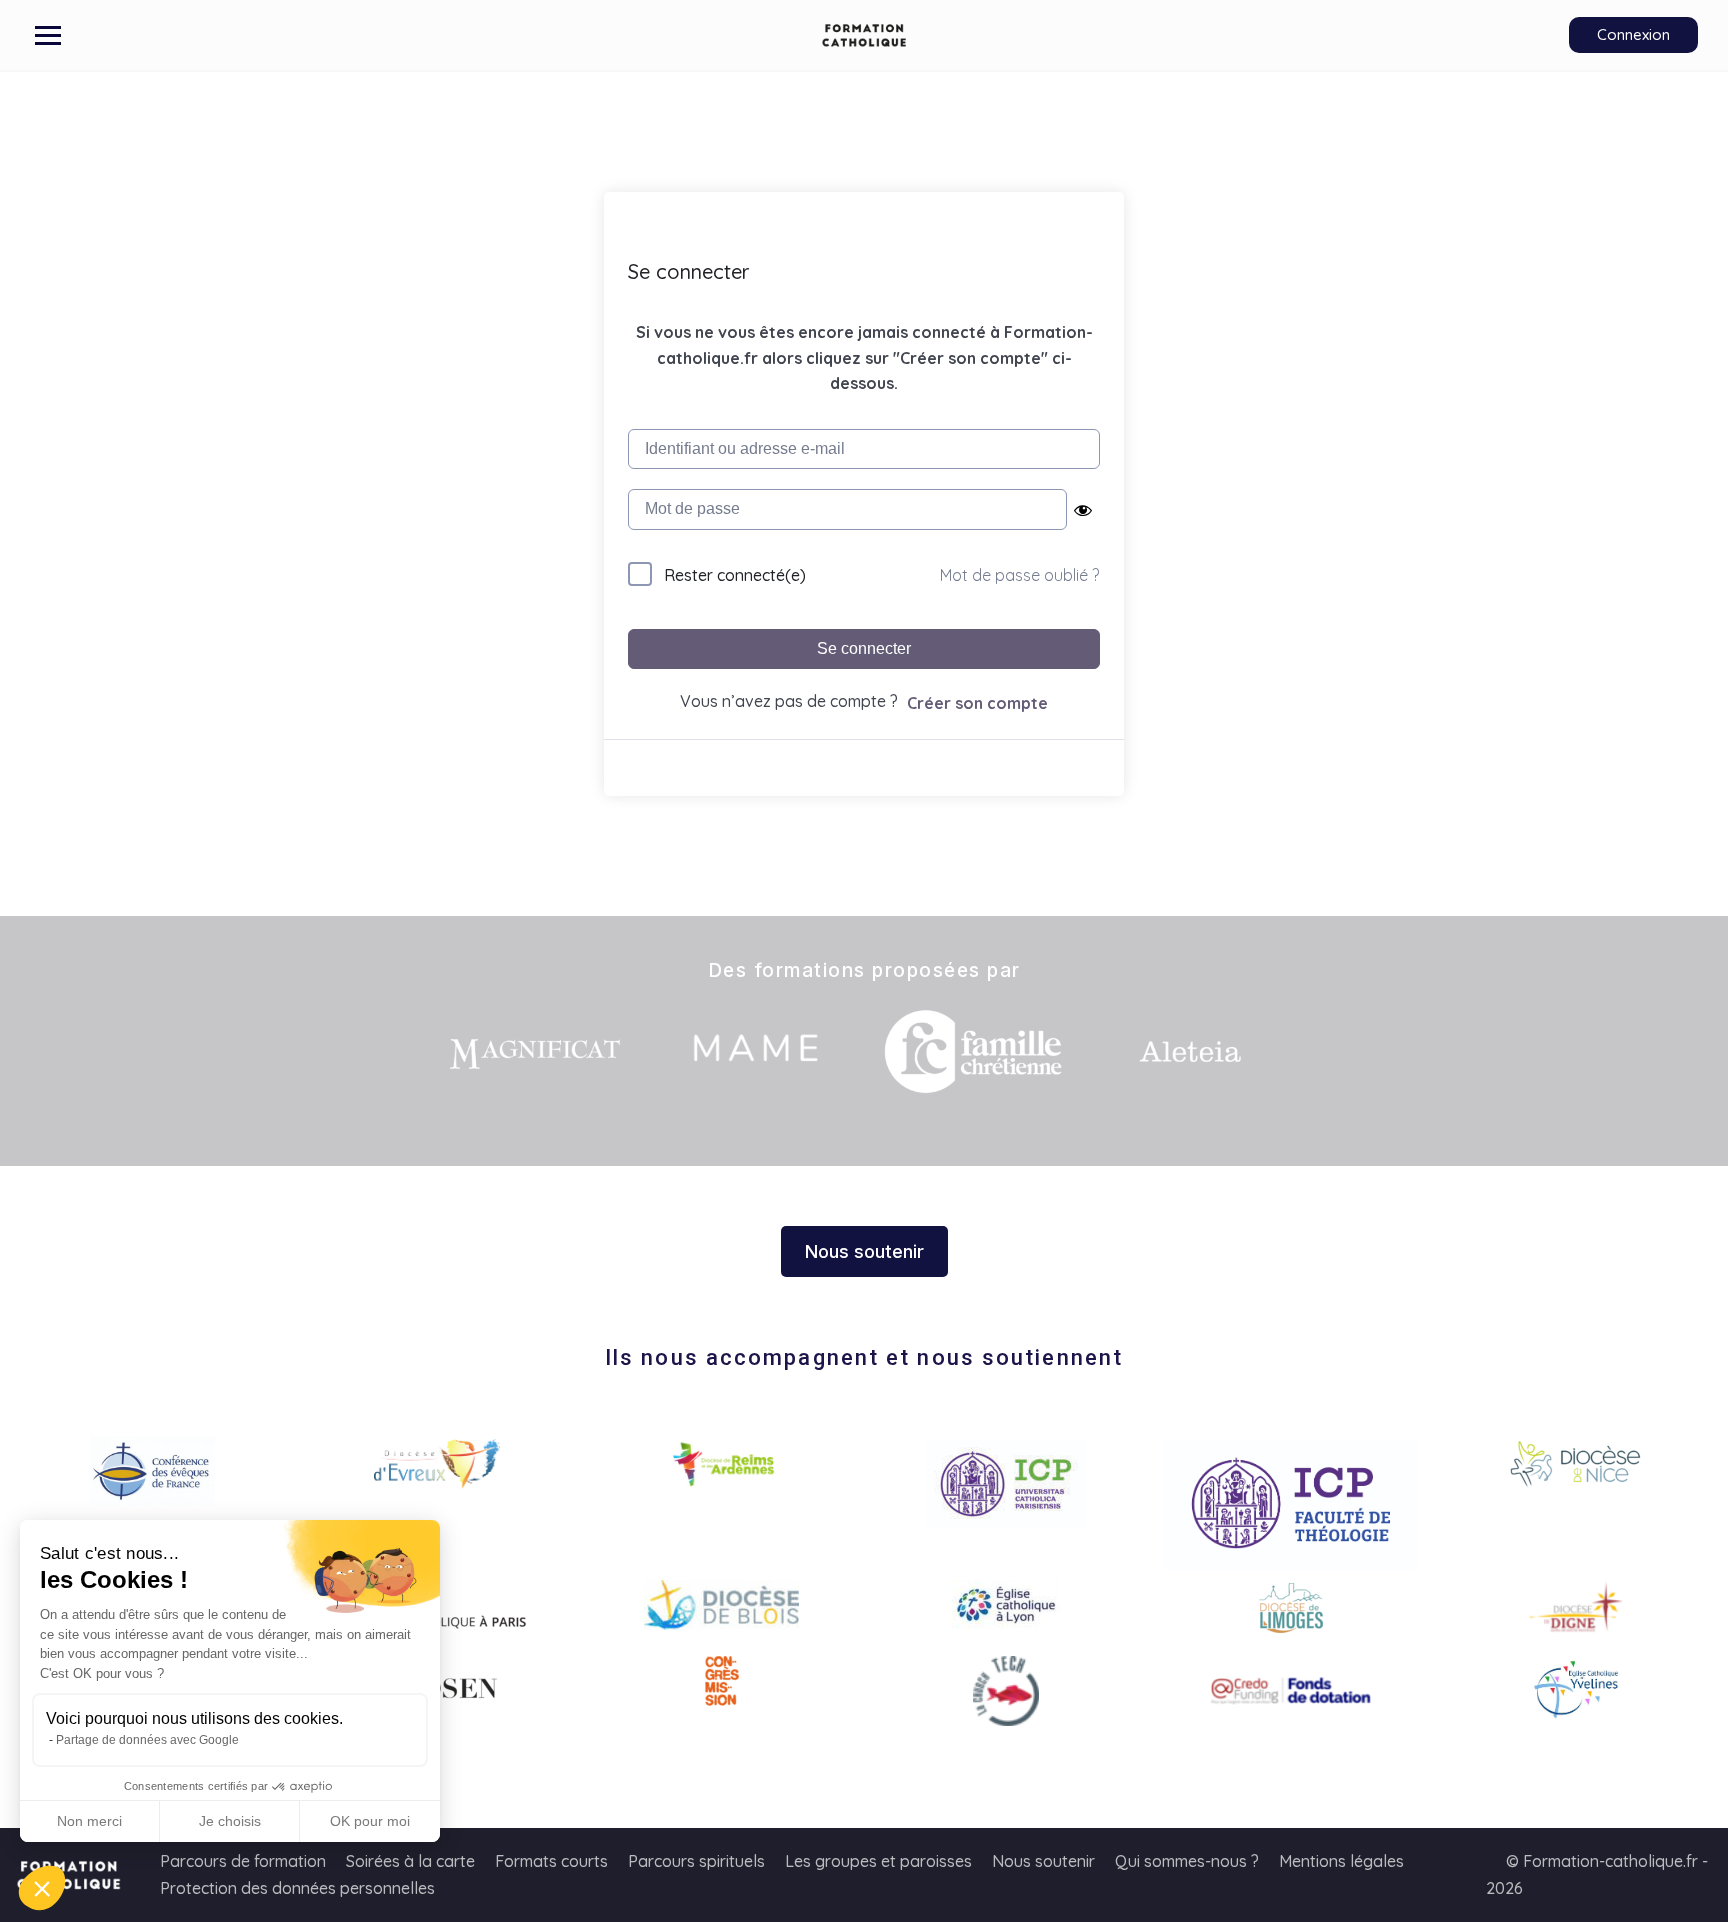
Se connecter (864, 648)
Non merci (89, 1821)
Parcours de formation (243, 1861)
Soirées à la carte (410, 1861)
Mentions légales (1341, 1861)
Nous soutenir (1043, 1861)
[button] (42, 1888)
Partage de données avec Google (147, 1740)
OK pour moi (370, 1821)
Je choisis (230, 1821)
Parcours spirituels (696, 1861)
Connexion (1633, 34)
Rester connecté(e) (735, 575)
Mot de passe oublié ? (1019, 575)
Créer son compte (977, 703)
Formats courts (551, 1861)
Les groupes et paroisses (878, 1861)
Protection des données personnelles (297, 1888)
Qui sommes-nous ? (1187, 1861)
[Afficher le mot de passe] (1083, 510)
